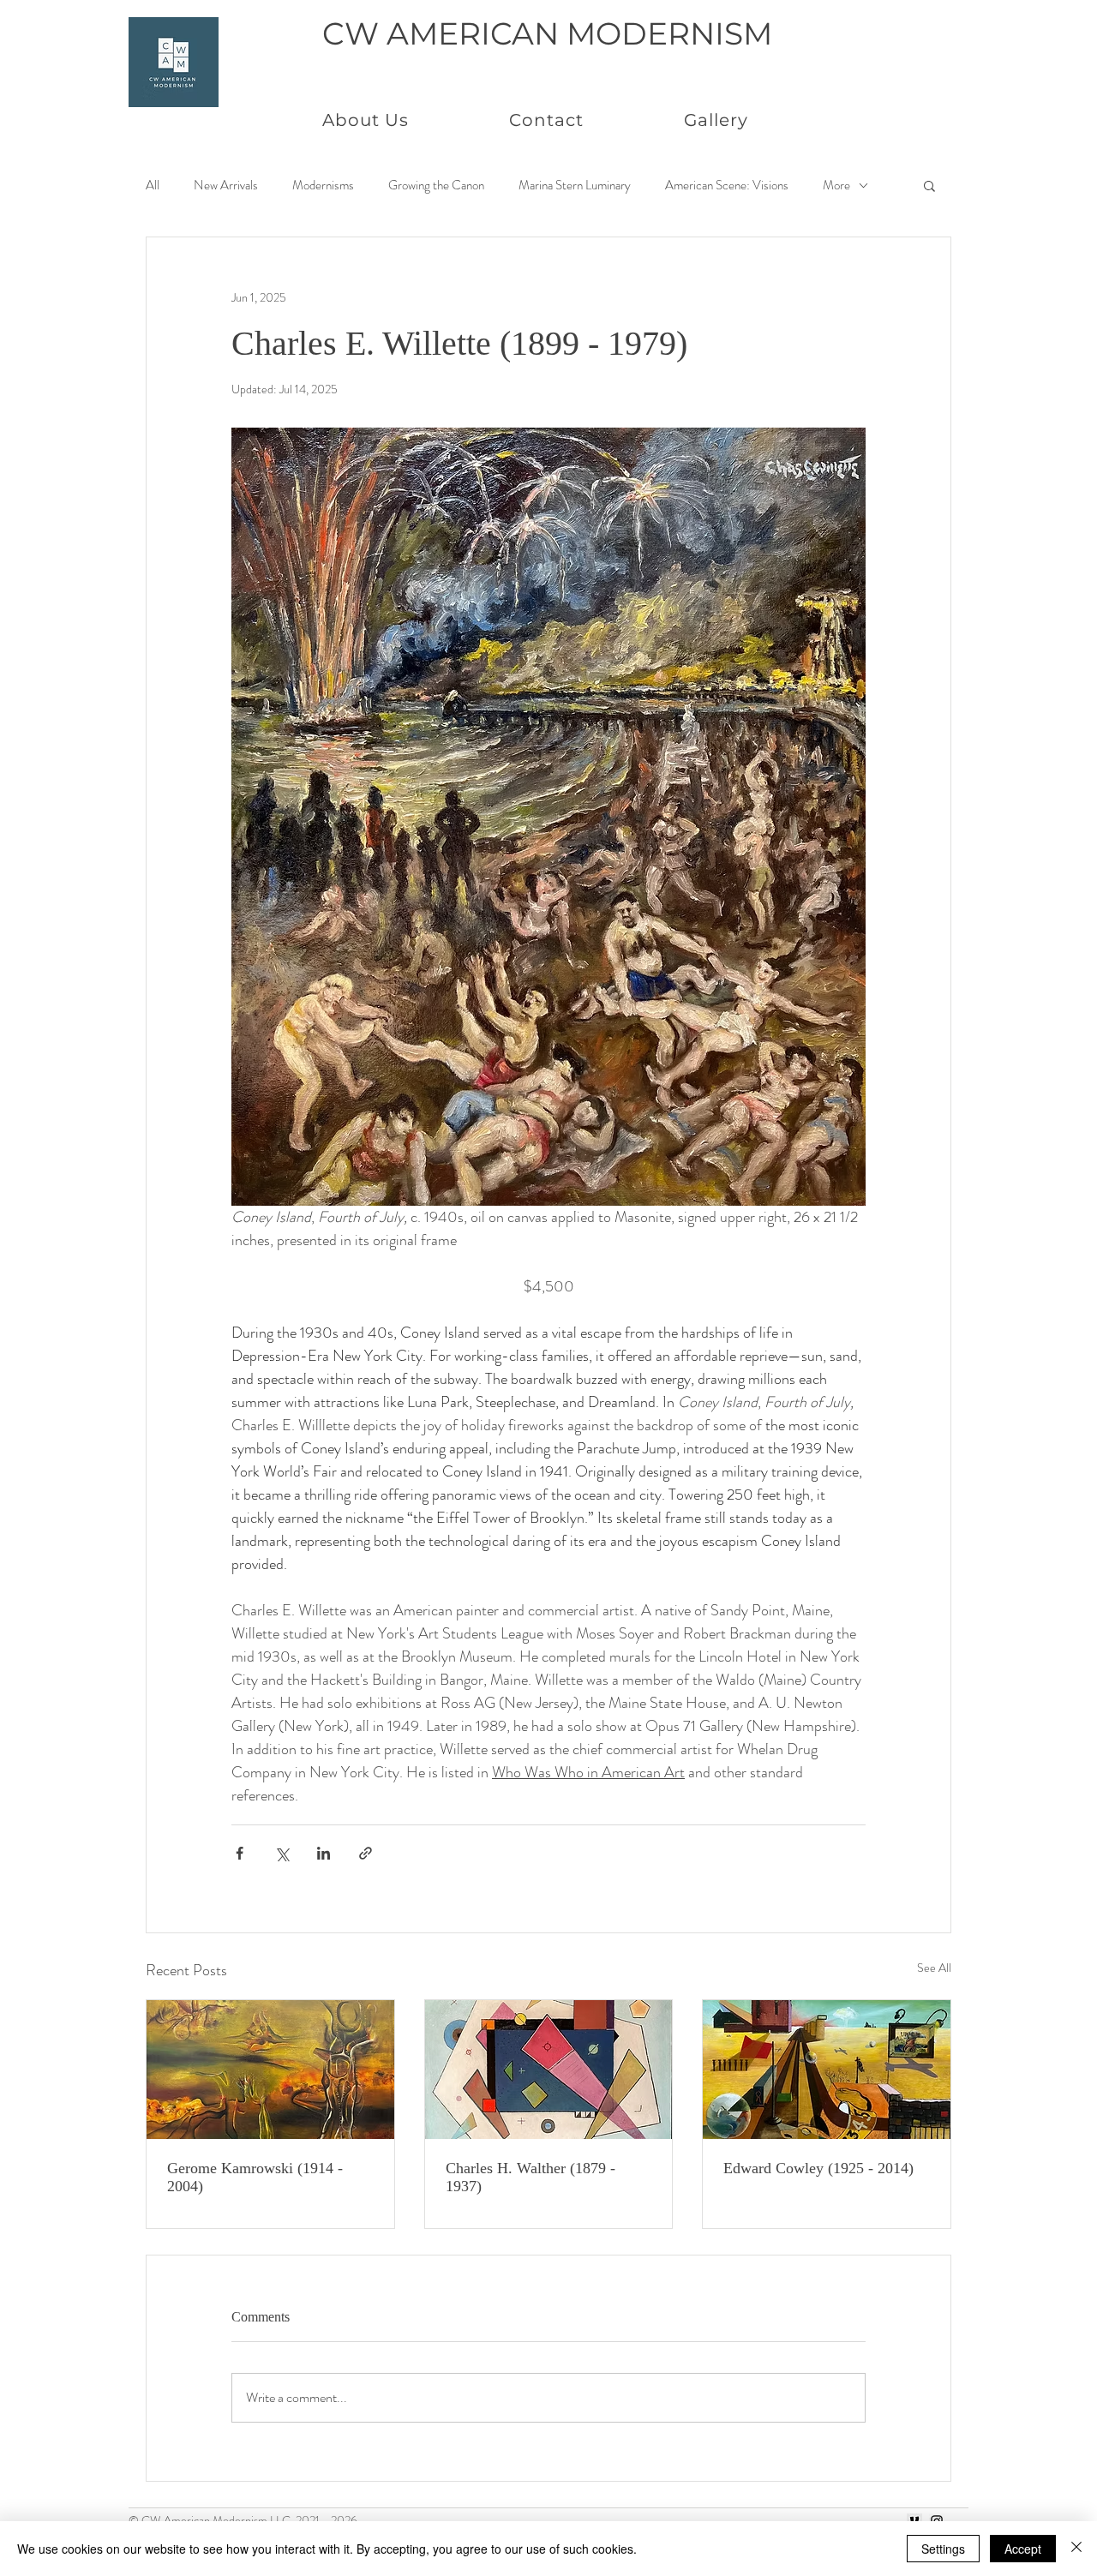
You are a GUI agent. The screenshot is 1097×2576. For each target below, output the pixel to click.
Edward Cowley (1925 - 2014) (818, 2168)
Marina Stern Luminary (575, 186)
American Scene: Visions (727, 186)
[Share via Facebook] (240, 1853)
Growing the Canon (436, 186)
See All (934, 1968)
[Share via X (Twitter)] (282, 1853)
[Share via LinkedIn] (324, 1853)
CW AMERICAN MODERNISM (547, 33)
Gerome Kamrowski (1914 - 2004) (255, 2177)
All (153, 186)
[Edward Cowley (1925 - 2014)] (827, 2070)
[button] (929, 185)
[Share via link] (366, 1853)
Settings (943, 2549)
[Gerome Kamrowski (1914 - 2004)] (270, 2070)
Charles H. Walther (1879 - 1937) (531, 2177)
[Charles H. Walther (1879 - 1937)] (549, 2070)
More (836, 186)
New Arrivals (226, 186)
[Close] (1076, 2549)
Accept (1023, 2549)
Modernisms (323, 186)
